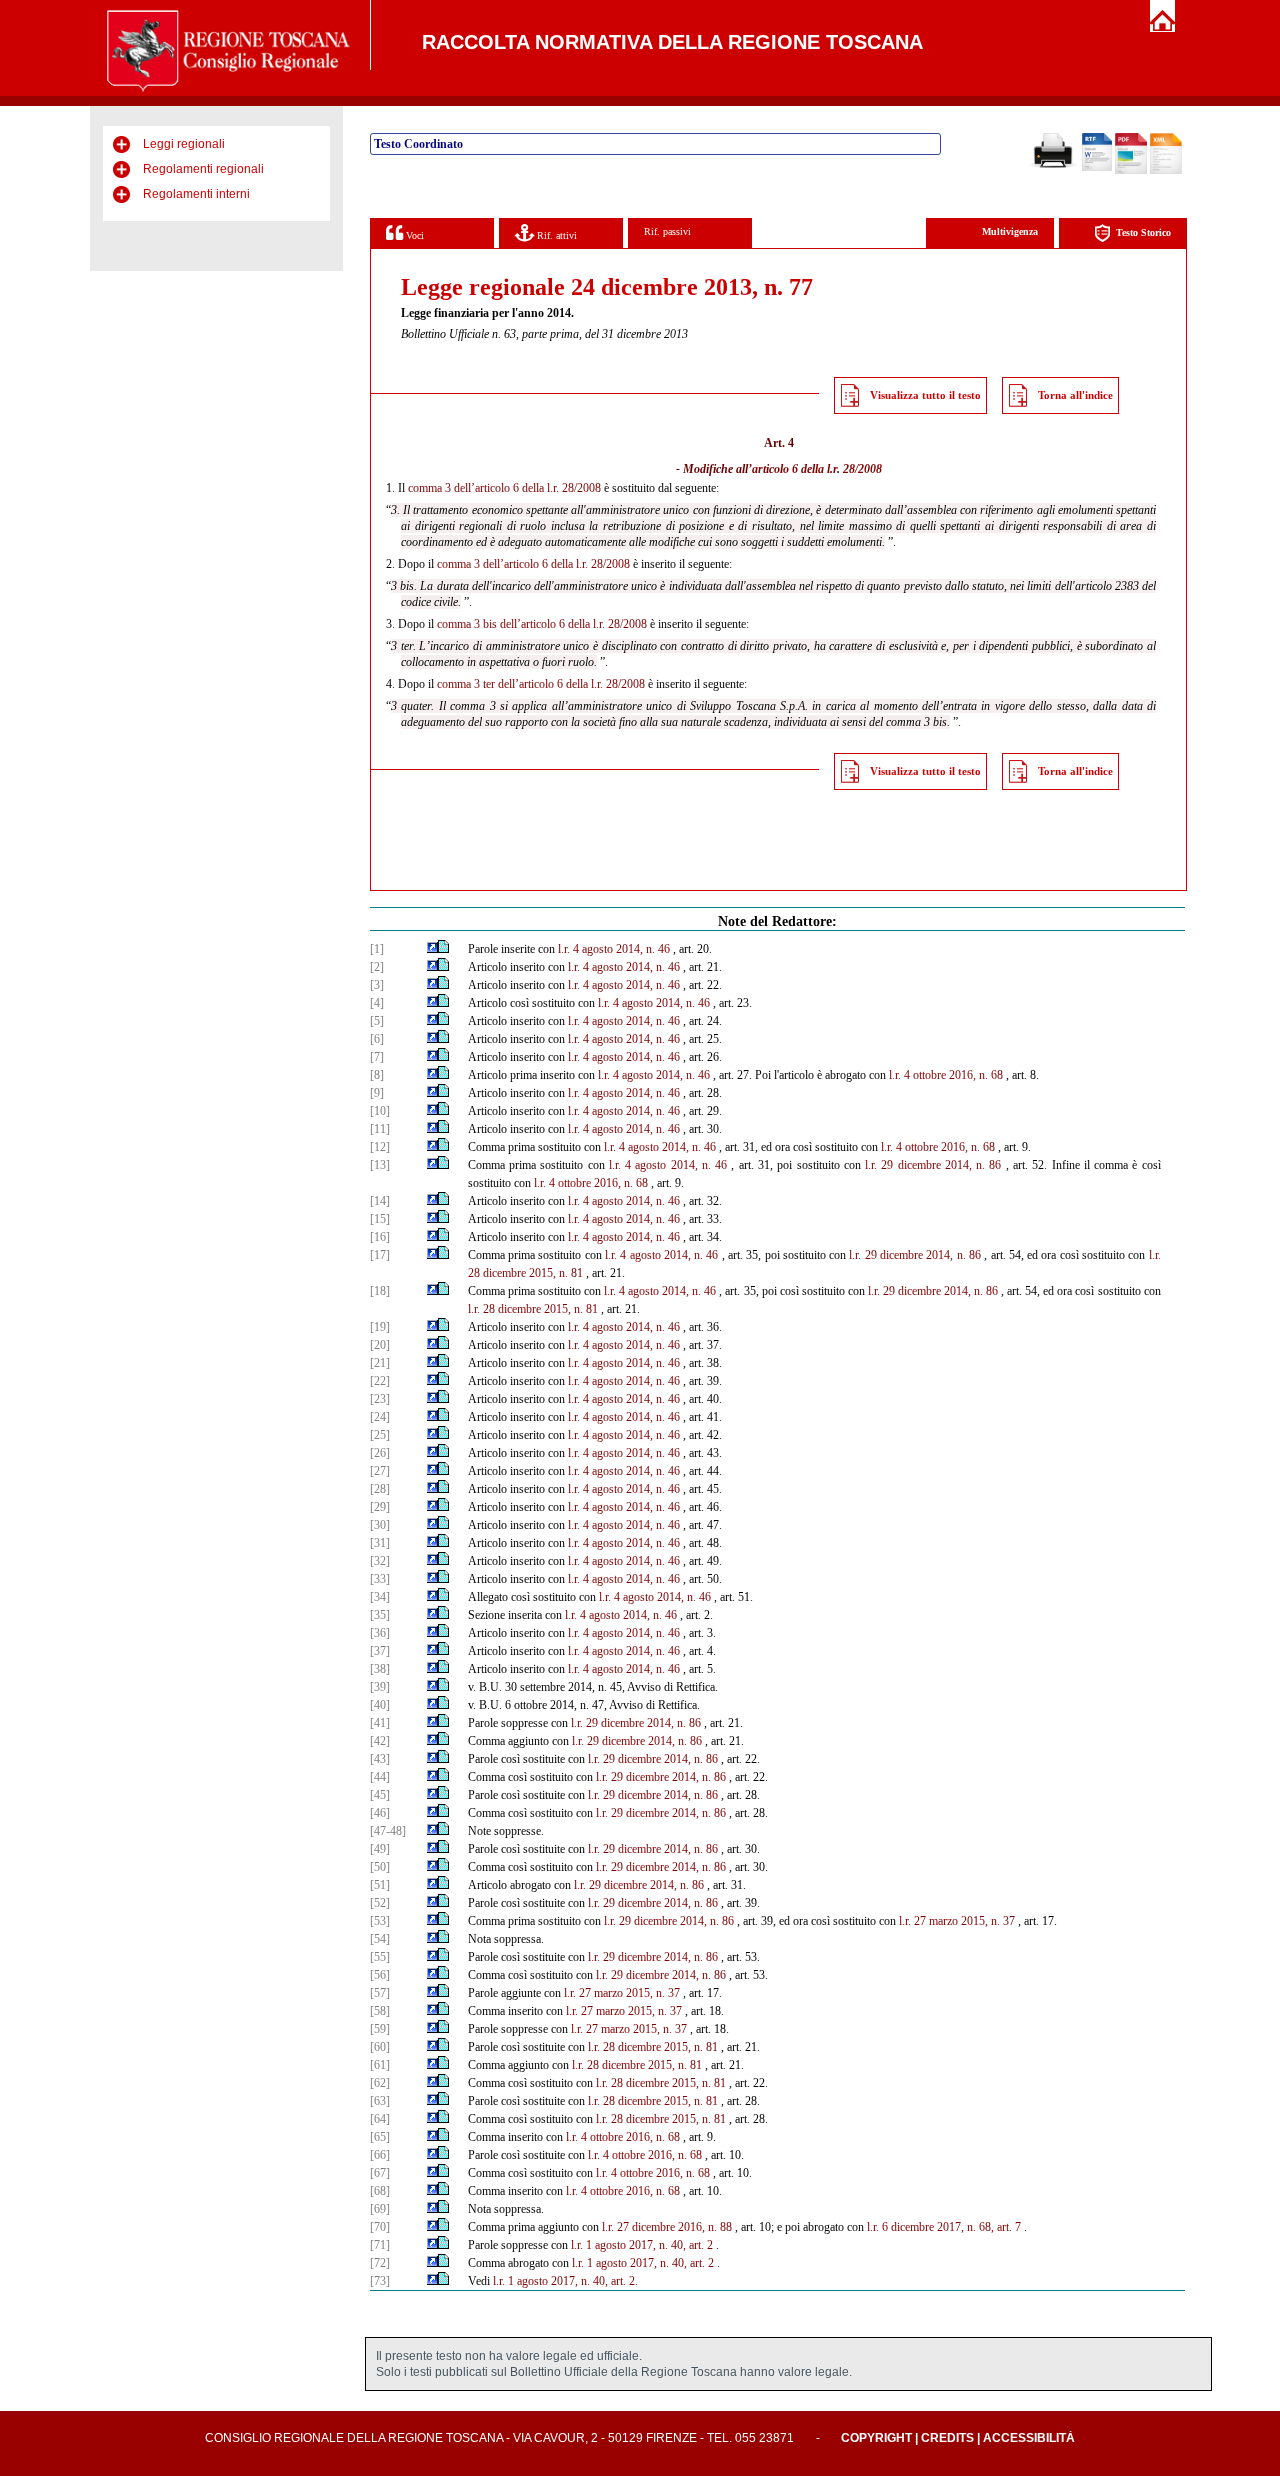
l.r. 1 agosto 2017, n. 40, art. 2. (565, 2281)
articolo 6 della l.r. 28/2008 (817, 469)
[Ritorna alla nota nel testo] (432, 949)
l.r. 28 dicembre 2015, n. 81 (533, 1309)
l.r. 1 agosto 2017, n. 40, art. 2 (642, 2245)
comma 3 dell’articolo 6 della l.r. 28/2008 (504, 488)
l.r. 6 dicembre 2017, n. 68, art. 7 (944, 2227)
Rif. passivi (667, 231)
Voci (413, 235)
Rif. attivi (555, 235)
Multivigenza (1010, 231)
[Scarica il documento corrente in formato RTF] (1097, 167)
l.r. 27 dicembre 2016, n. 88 (667, 2227)
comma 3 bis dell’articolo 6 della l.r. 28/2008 (542, 624)
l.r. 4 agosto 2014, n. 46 (614, 949)
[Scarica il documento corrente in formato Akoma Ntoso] (1166, 170)
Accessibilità (1029, 2438)
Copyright (876, 2438)
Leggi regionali (184, 144)
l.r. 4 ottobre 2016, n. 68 (946, 1075)
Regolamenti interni (196, 194)
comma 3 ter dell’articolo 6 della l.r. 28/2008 (541, 684)
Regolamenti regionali (203, 169)
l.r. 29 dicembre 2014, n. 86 (933, 1165)
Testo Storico (1143, 232)
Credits (947, 2438)
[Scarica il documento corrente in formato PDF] (1131, 170)
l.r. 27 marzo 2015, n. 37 (957, 1921)
